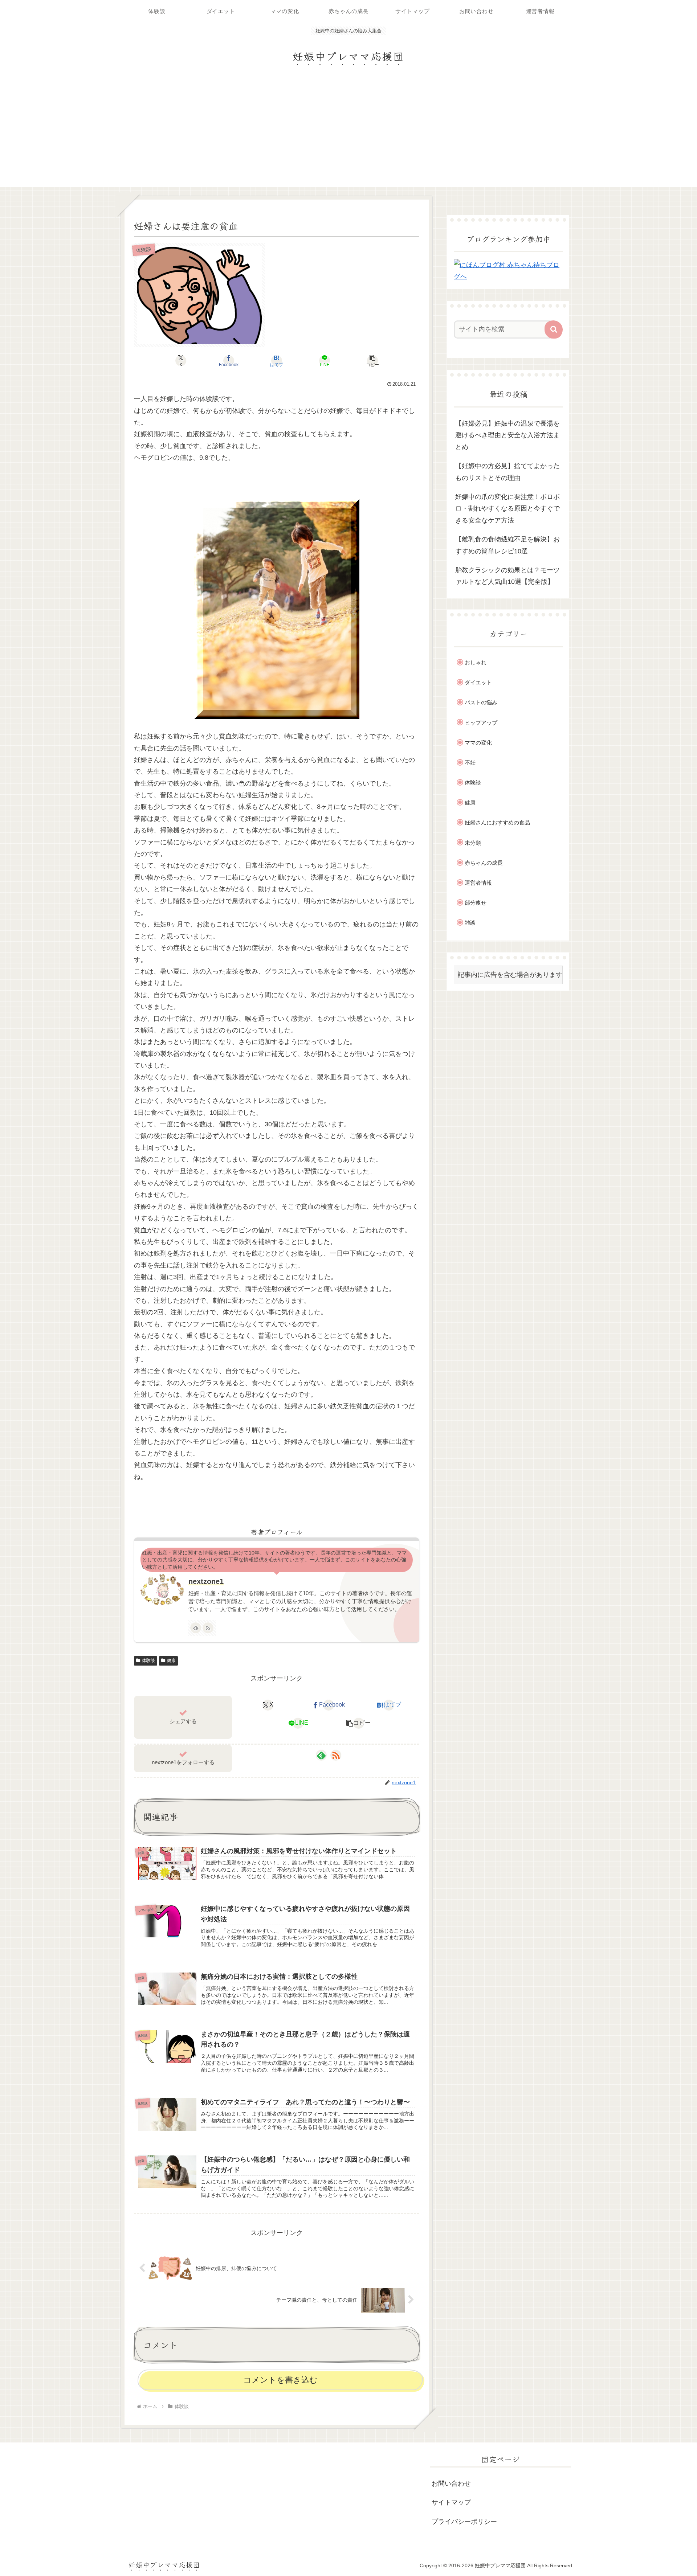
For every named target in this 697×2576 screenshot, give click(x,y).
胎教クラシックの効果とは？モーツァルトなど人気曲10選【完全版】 (508, 576)
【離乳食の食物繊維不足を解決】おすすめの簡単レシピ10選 (508, 545)
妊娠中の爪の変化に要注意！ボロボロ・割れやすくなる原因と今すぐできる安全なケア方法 (508, 509)
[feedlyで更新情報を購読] (196, 1628)
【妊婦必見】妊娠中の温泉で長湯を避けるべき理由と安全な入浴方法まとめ (508, 435)
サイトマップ (451, 2502)
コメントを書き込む (280, 2380)
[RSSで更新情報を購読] (208, 1628)
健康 (171, 1660)
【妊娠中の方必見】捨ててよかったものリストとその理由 (508, 472)
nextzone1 (206, 1581)
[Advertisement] (348, 132)
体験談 (148, 1660)
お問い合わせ (451, 2483)
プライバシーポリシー (464, 2522)
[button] (372, 361)
